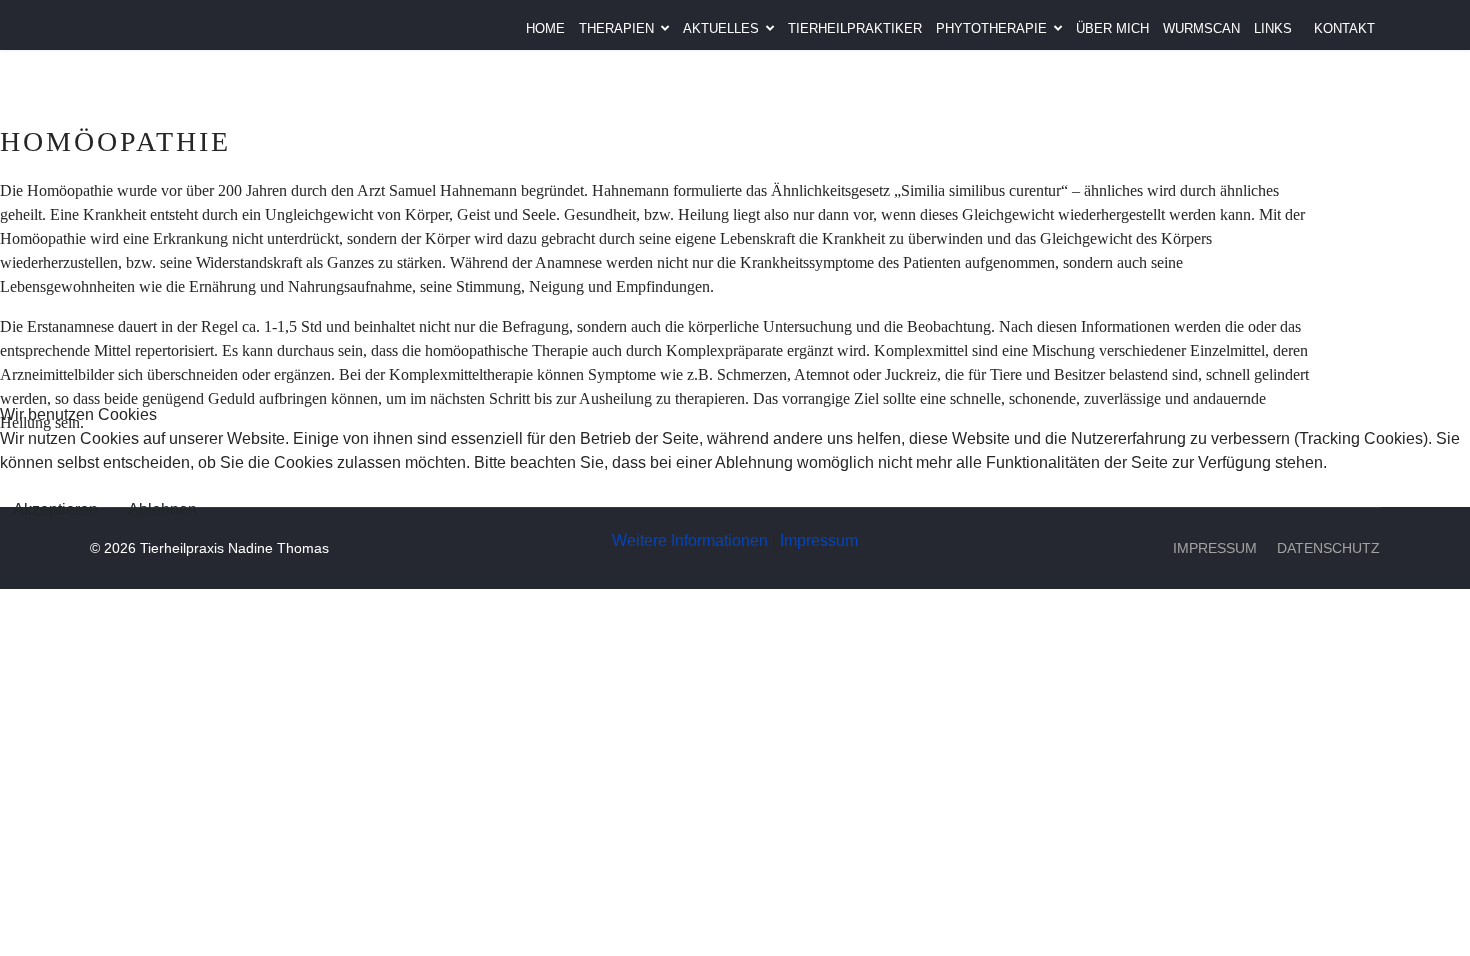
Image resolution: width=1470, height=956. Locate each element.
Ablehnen (162, 509)
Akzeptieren (55, 509)
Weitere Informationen (690, 540)
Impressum (819, 540)
